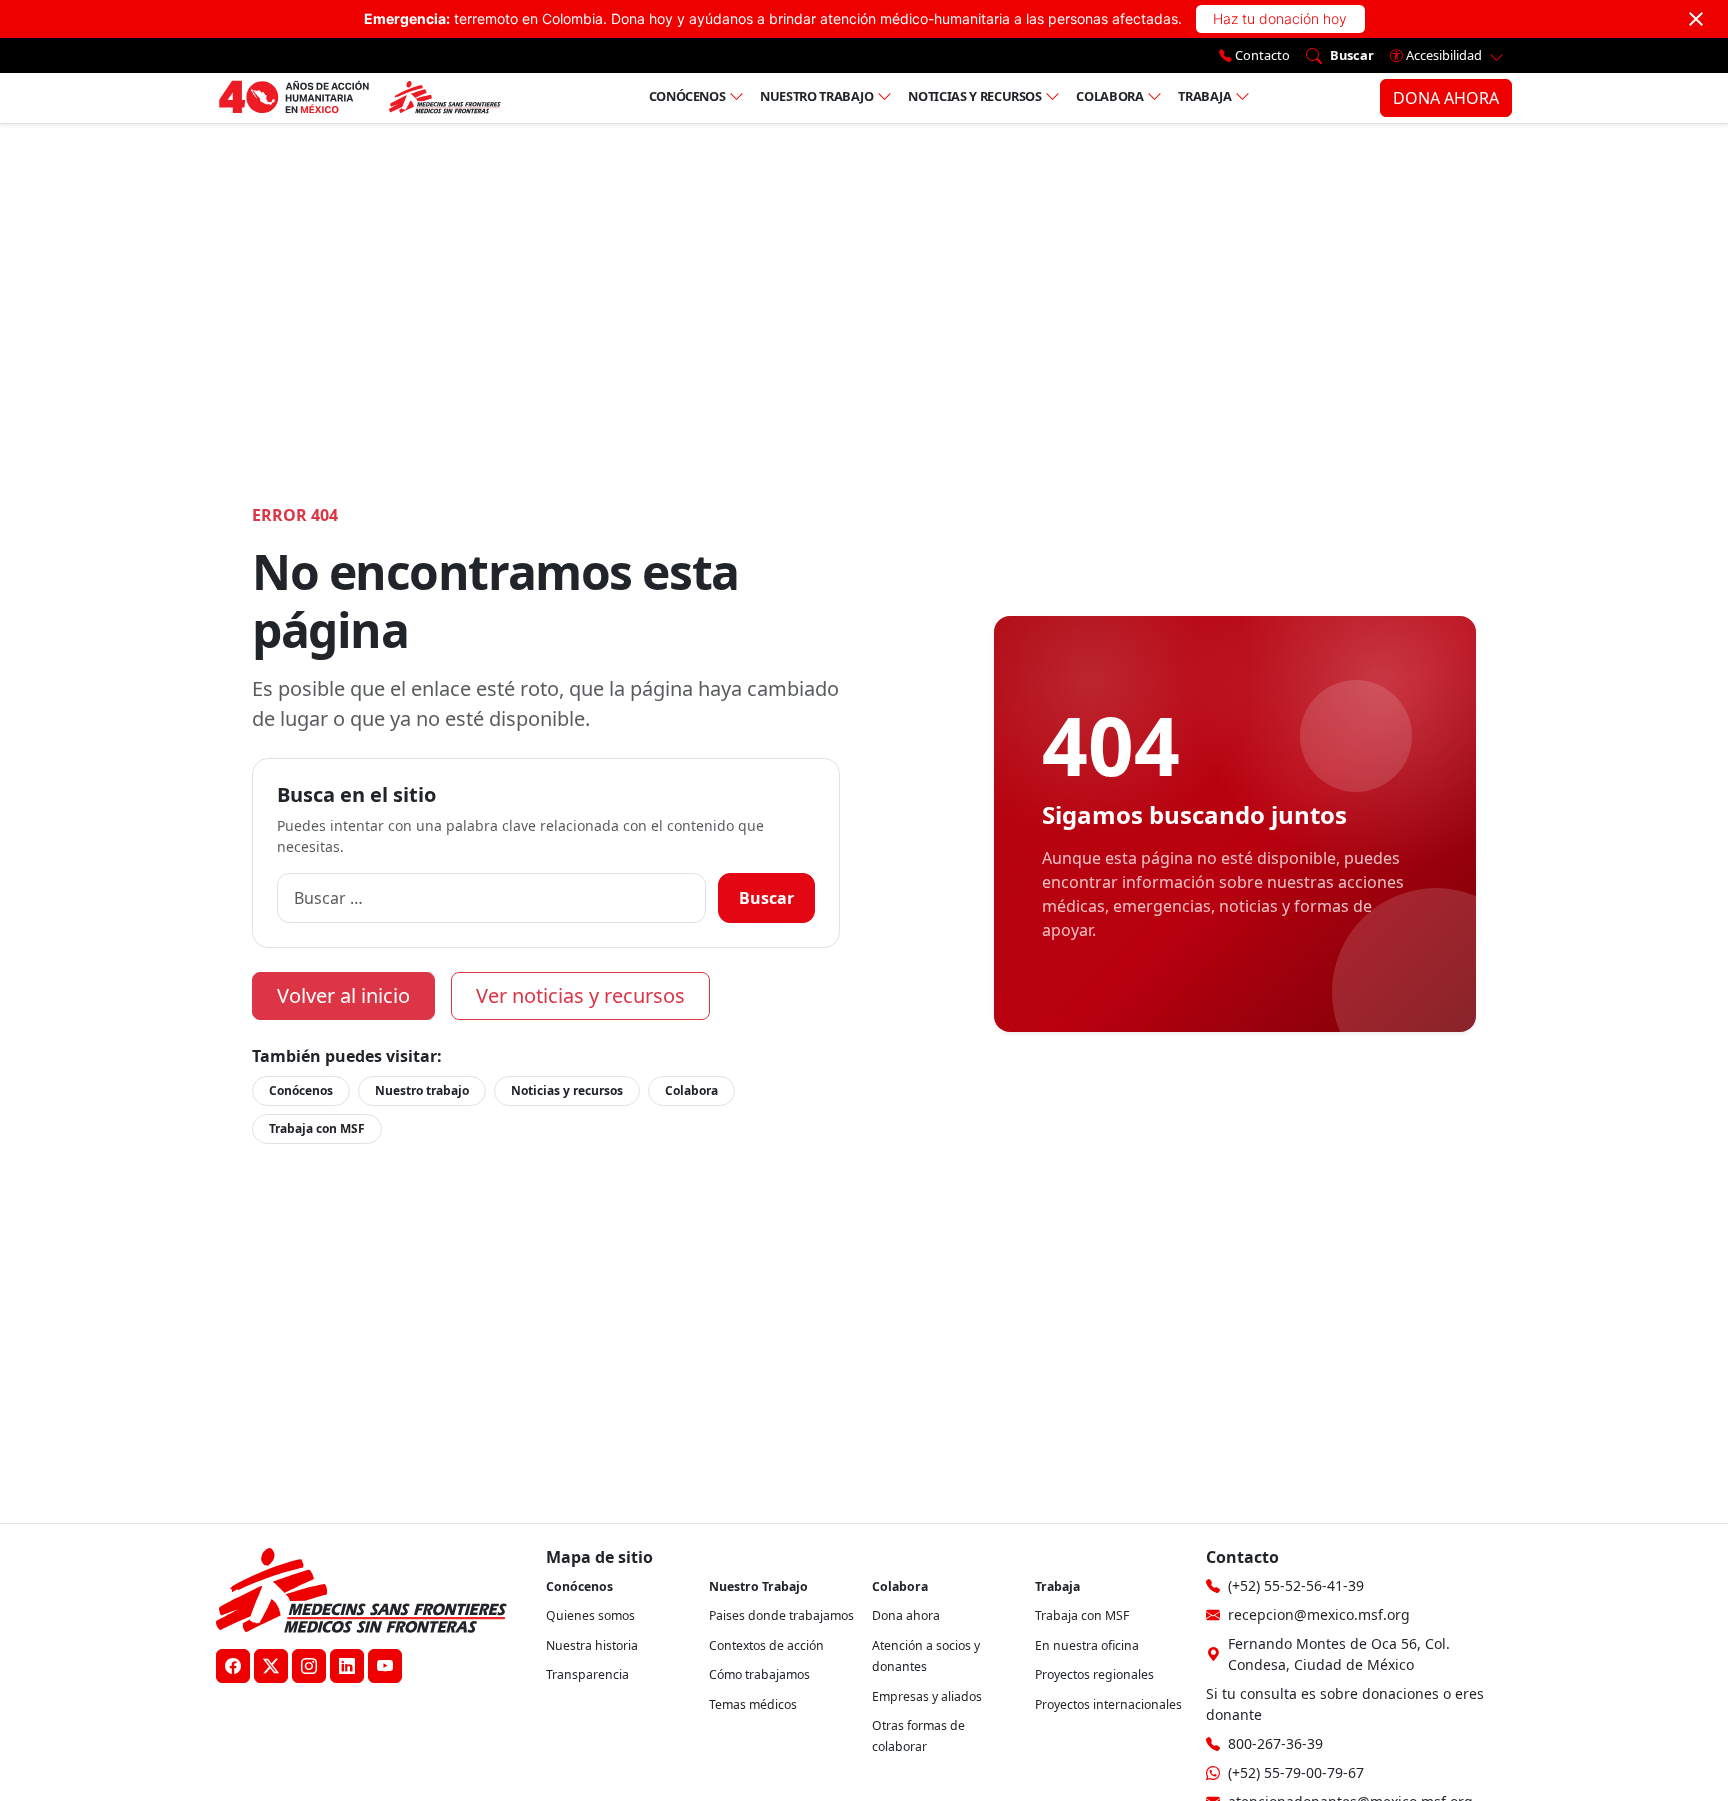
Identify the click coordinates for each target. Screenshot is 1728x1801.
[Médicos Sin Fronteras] (359, 98)
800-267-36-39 (1275, 1743)
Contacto (1261, 55)
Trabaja (1205, 96)
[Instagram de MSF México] (309, 1666)
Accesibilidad (1444, 55)
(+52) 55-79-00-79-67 (1296, 1772)
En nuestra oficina (1087, 1645)
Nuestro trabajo (817, 96)
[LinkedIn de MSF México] (347, 1666)
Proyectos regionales (1094, 1674)
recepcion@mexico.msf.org (1319, 1614)
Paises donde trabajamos (781, 1615)
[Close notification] (1696, 19)
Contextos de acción (766, 1645)
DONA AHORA (1446, 98)
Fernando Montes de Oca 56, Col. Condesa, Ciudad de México (1339, 1654)
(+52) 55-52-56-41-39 (1296, 1585)
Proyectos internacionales (1108, 1704)
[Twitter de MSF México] (271, 1666)
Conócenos (687, 96)
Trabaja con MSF (317, 1128)
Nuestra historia (592, 1645)
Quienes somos (590, 1615)
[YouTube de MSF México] (385, 1666)
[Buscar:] (491, 898)
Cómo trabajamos (759, 1674)
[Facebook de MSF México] (233, 1666)
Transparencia (587, 1674)
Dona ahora (906, 1615)
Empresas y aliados (927, 1696)
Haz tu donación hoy (1280, 18)
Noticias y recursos (974, 96)
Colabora (1109, 96)
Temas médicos (753, 1704)
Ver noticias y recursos (580, 995)
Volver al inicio (343, 995)
